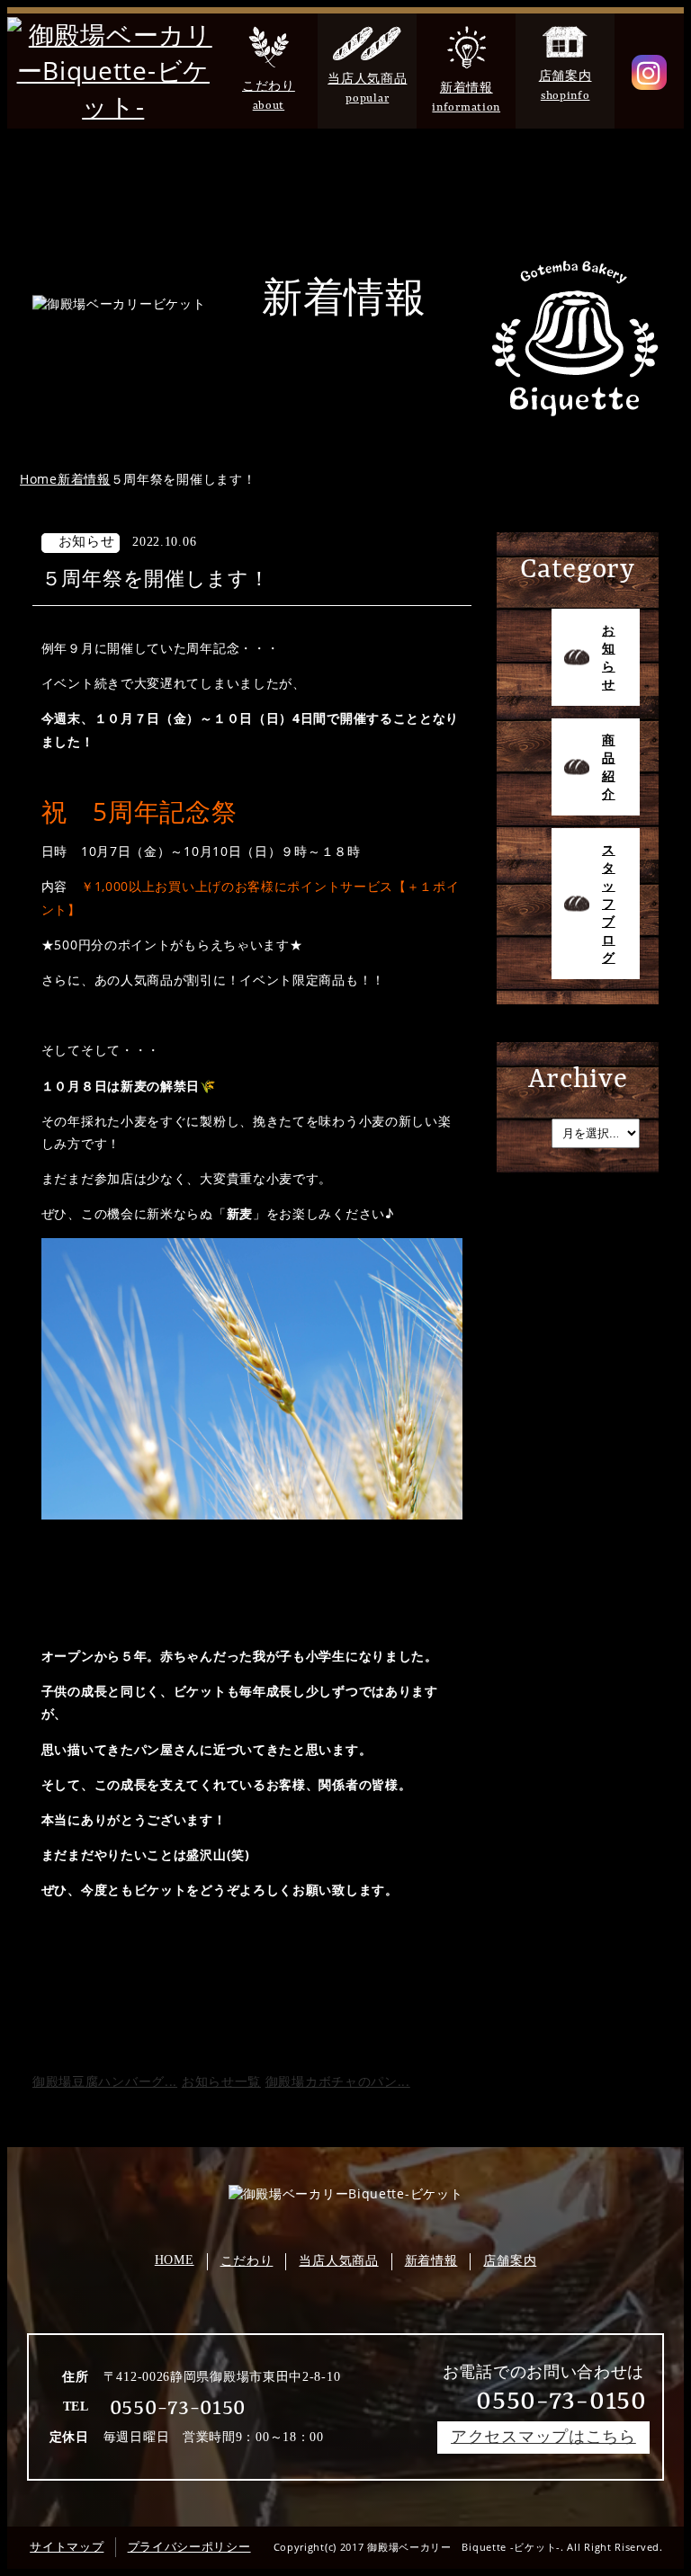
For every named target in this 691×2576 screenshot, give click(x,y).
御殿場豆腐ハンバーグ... (105, 2081)
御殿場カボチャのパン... (338, 2081)
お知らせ (609, 657)
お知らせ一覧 (221, 2081)
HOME (175, 2260)
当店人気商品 (338, 2261)
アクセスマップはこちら (543, 2437)
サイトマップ (67, 2547)
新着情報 (431, 2261)
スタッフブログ (609, 903)
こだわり (247, 2261)
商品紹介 (609, 767)
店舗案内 (510, 2261)
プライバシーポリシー (189, 2547)
